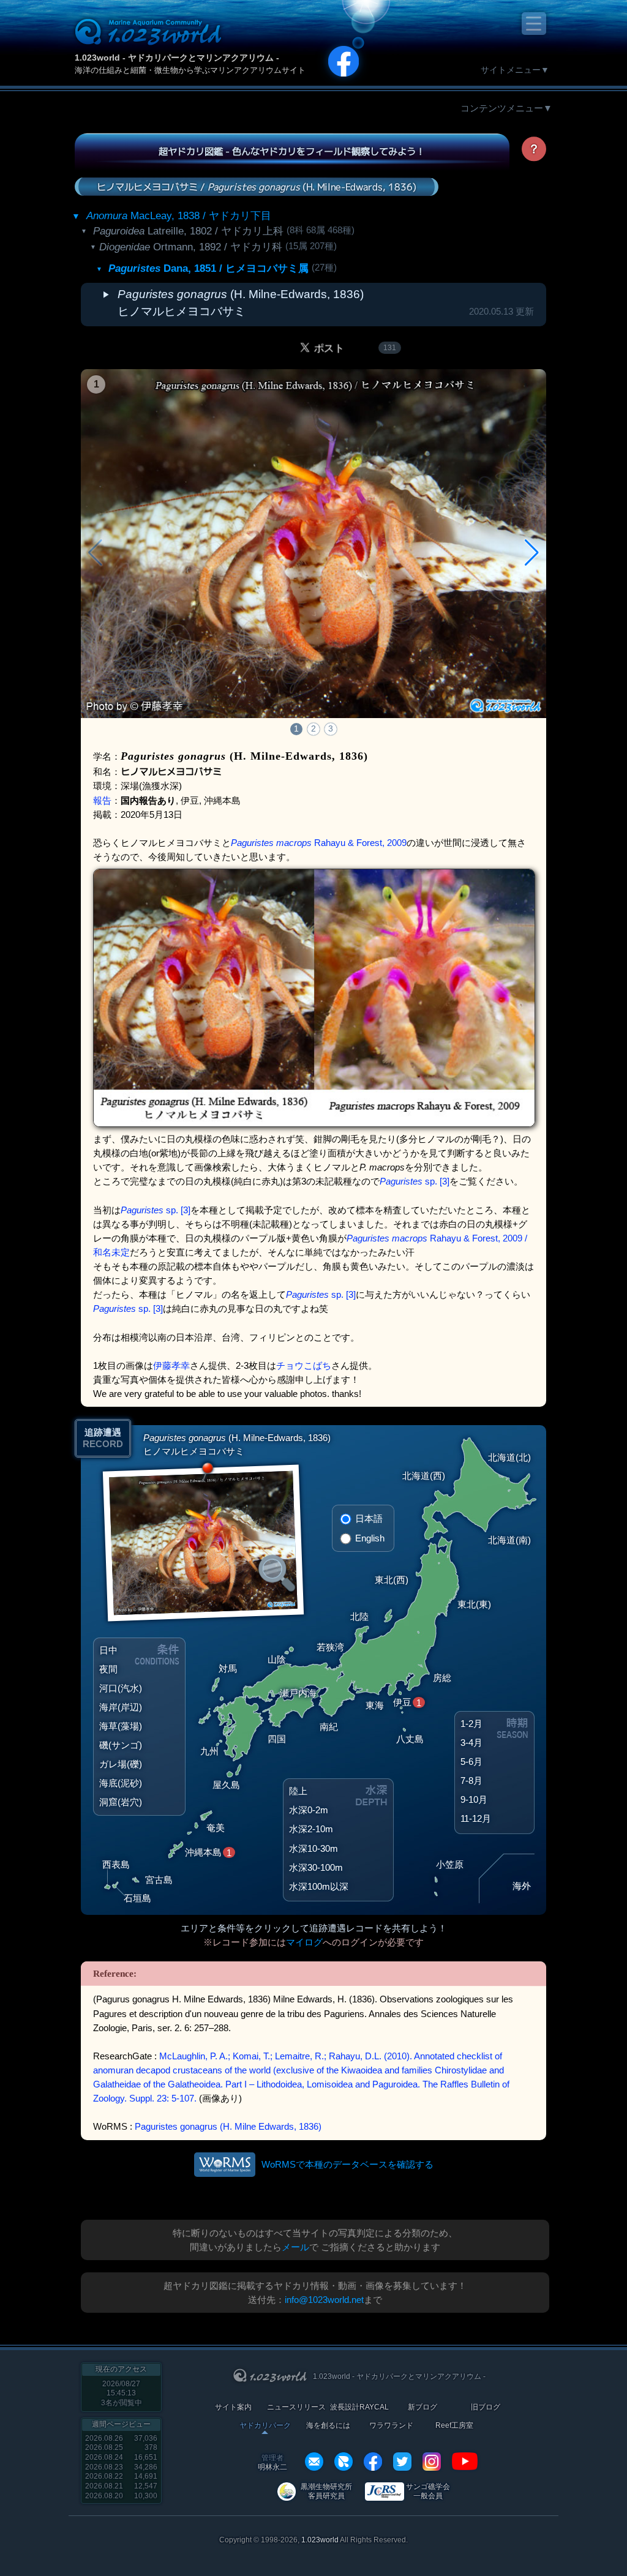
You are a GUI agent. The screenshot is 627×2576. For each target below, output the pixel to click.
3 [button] (331, 728)
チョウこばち (304, 1365)
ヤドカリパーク (265, 2426)
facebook (373, 2462)
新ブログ (422, 2407)
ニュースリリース (296, 2407)
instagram (432, 2462)
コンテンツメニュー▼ (506, 108)
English (370, 1538)
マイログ (304, 1942)
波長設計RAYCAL (359, 2407)
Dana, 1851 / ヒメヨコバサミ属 (208, 268)
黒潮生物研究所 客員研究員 (326, 2491)
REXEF (344, 2462)
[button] (532, 553)
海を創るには (328, 2426)
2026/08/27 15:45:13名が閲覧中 (122, 2393)
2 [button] (313, 728)
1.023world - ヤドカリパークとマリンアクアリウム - (177, 58)
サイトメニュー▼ (515, 70)
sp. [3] (415, 1181)
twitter (402, 2462)
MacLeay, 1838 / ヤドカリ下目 (179, 216)
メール (295, 2247)
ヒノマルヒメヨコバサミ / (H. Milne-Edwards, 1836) (257, 186)
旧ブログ (486, 2407)
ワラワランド (391, 2426)
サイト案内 (233, 2407)
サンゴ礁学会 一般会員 (428, 2491)
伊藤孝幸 (171, 1365)
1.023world (320, 2540)
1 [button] (296, 728)
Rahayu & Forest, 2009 (319, 843)
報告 (102, 800)
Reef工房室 (454, 2426)
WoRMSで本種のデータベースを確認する (347, 2164)
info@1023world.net (324, 2300)
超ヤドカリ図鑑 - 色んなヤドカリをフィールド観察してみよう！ (292, 151)
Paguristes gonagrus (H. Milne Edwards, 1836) (228, 2126)
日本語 (369, 1518)
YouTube (465, 2462)
